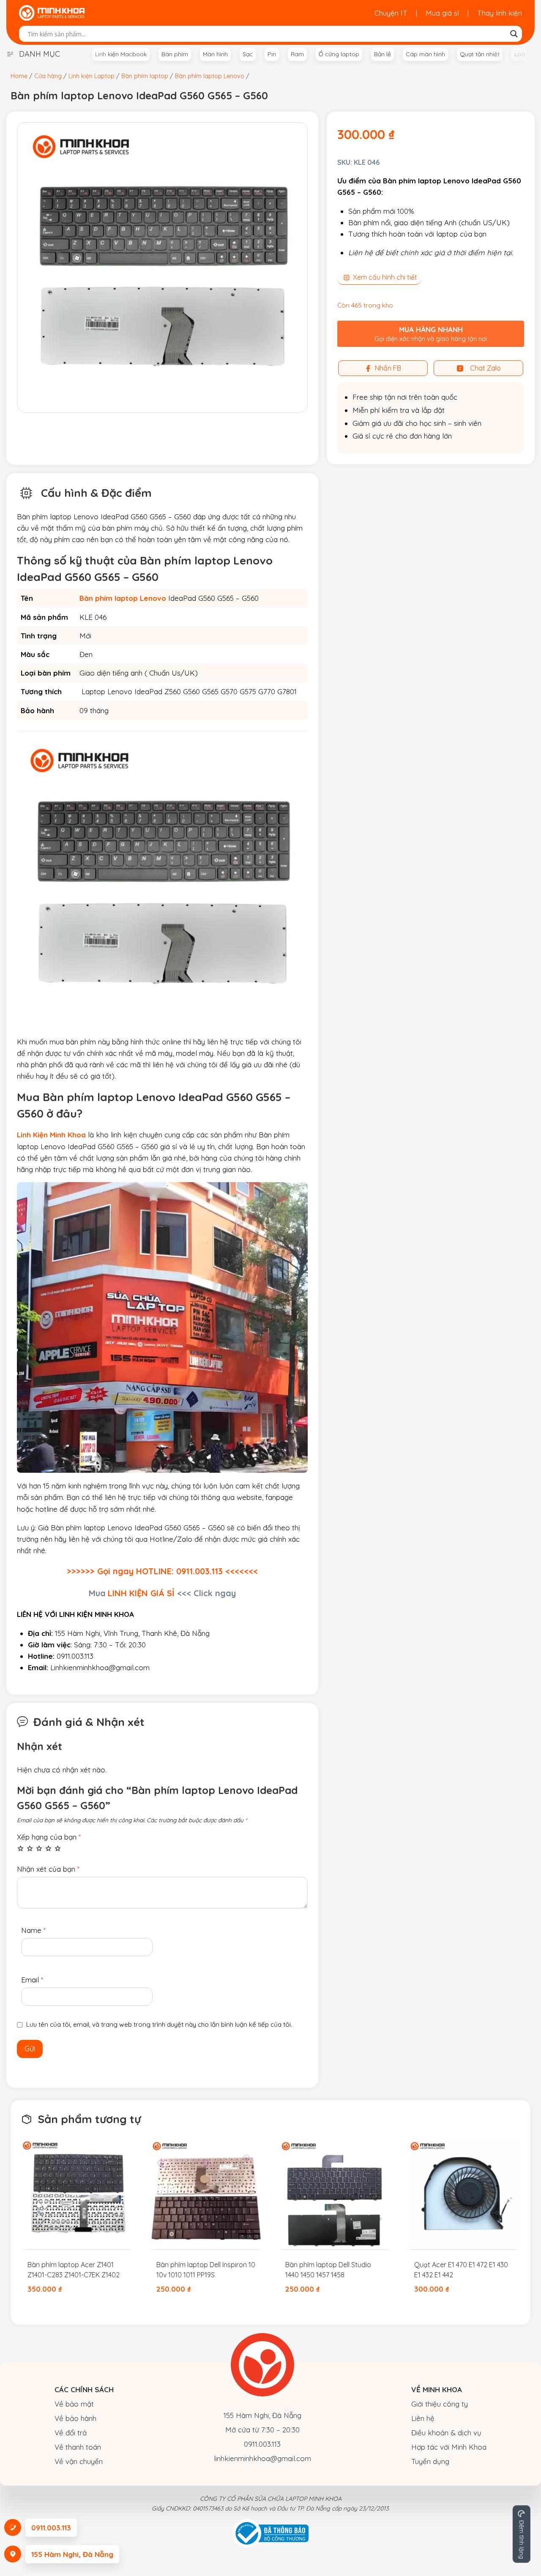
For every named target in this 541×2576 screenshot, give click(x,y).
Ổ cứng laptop (339, 54)
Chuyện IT (391, 13)
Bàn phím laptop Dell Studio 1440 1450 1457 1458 (328, 2270)
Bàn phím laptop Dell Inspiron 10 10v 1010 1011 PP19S (206, 2270)
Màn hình (215, 54)
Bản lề (383, 54)
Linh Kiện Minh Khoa (51, 1135)
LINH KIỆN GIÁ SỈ (141, 1593)
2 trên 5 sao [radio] (30, 1848)
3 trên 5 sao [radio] (39, 1848)
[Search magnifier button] (514, 34)
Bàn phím (175, 54)
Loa (520, 54)
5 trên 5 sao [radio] (58, 1848)
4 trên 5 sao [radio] (48, 1848)
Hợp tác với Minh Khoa (449, 2447)
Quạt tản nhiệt (480, 54)
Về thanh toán (78, 2447)
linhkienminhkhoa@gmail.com (262, 2458)
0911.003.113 (262, 2444)
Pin (272, 54)
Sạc (248, 54)
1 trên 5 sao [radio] (20, 1848)
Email (32, 1980)
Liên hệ (423, 2418)
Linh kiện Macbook (121, 54)
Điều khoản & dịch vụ (446, 2433)
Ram (297, 54)
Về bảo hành (75, 2418)
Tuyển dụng (430, 2461)
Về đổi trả (71, 2433)
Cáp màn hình (425, 54)
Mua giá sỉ (442, 13)
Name (33, 1930)
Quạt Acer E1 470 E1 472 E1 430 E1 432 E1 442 (461, 2270)
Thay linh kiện (500, 13)
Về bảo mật (74, 2404)
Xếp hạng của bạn (49, 1837)
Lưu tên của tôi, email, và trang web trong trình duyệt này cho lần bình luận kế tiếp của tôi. (159, 2024)
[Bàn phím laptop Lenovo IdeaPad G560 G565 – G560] (162, 267)
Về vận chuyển (79, 2461)
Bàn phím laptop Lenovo (123, 598)
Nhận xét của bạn (48, 1869)
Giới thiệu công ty (440, 2404)
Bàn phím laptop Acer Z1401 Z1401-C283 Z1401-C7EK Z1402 (74, 2270)
